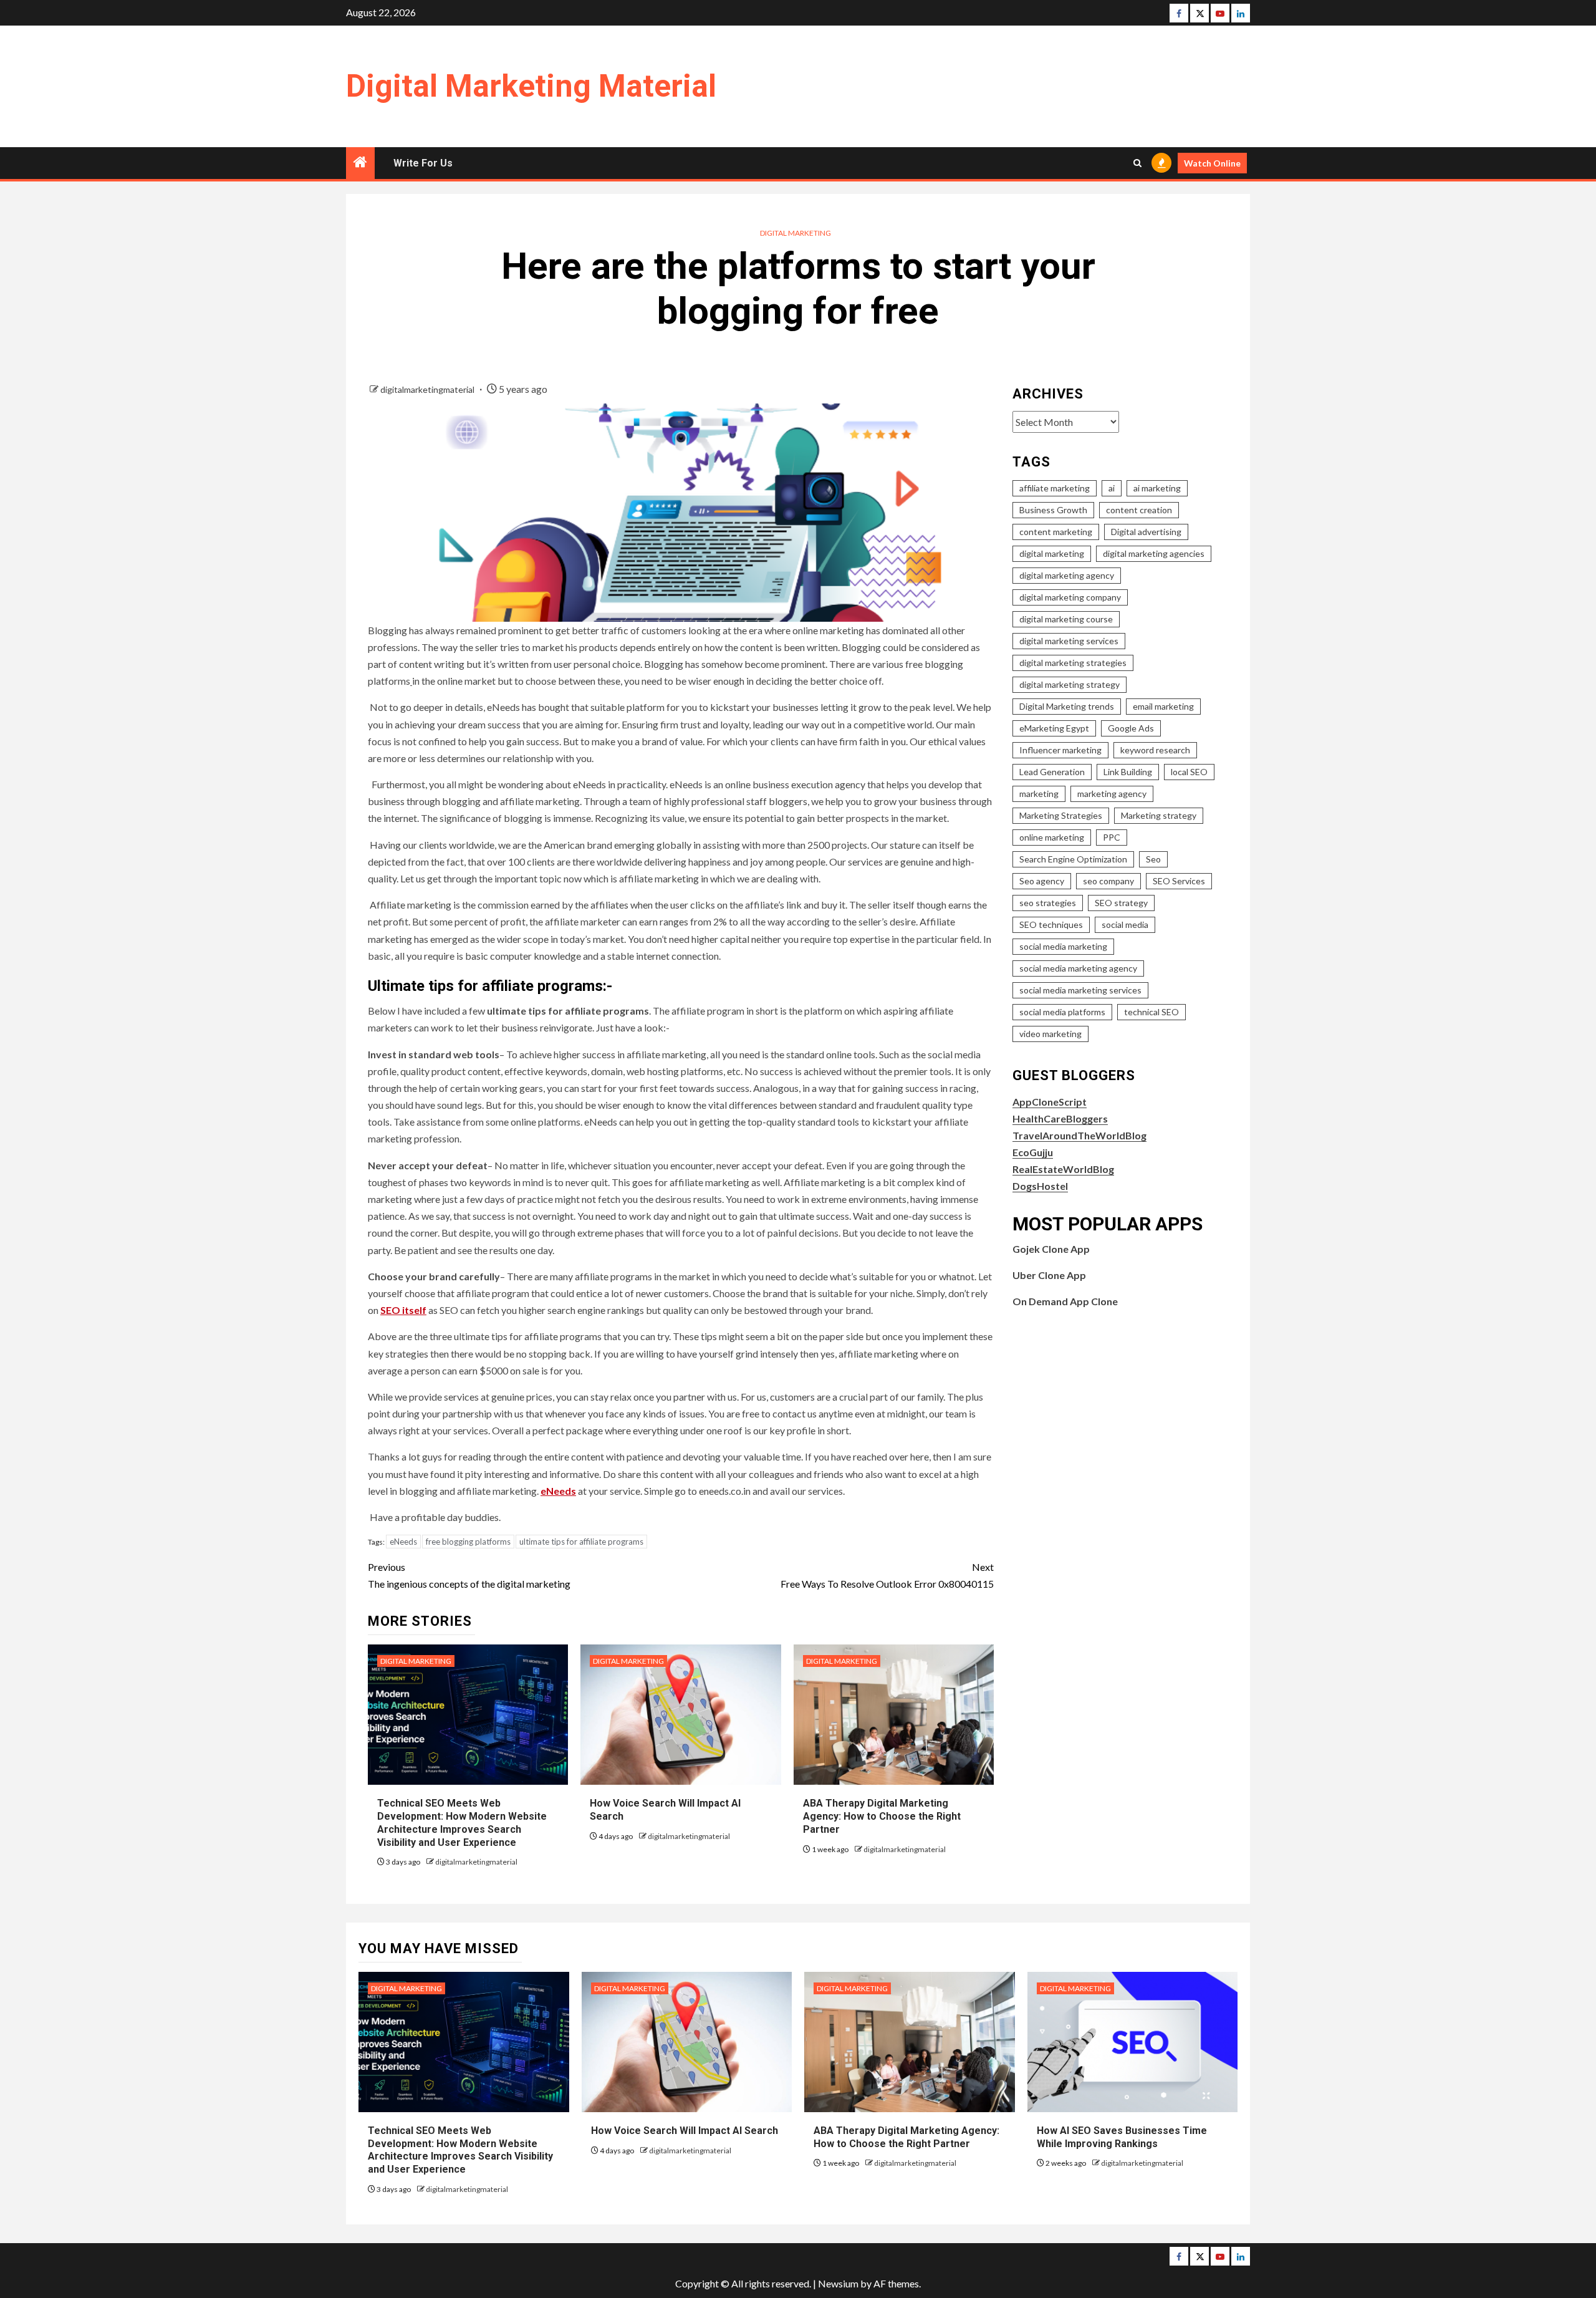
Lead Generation (1052, 772)
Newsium (838, 2283)
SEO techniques (1051, 925)
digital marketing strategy (1070, 684)
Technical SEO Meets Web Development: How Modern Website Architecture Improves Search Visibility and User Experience (460, 2150)
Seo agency (1042, 881)
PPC (1112, 837)
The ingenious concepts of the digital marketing (469, 1575)
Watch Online (1212, 163)
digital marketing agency (1067, 575)
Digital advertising (1146, 532)
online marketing (1052, 837)
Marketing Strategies (1061, 815)
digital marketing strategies (1073, 663)
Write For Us (423, 163)
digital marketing (1052, 553)
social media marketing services (1080, 990)
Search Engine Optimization (1073, 859)
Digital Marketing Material (531, 86)
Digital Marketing (796, 233)
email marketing (1163, 706)
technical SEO (1151, 1012)
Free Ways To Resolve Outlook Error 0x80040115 (887, 1575)
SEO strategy (1121, 903)
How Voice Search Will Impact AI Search (685, 2131)
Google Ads (1131, 728)
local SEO (1189, 772)
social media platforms (1062, 1012)
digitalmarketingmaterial (428, 389)
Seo (1153, 859)
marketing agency (1112, 794)
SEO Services (1179, 881)
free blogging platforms (468, 1542)
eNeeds (403, 1542)
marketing (1039, 794)
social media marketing (1063, 946)
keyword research (1155, 750)
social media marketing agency (1078, 968)
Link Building (1128, 772)
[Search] (1137, 163)
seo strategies (1048, 903)
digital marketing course (1066, 619)
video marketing (1050, 1034)
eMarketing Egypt (1054, 728)
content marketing (1056, 532)
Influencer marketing (1060, 750)
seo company (1108, 881)
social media (1125, 925)
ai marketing (1157, 488)
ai (1112, 488)
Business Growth (1053, 510)
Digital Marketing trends (1067, 706)
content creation (1139, 510)
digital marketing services (1069, 641)
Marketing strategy (1159, 815)
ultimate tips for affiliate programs (581, 1542)
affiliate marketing (1055, 488)
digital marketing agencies (1154, 553)
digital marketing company (1070, 597)
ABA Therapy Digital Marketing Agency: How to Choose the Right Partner (882, 1816)
